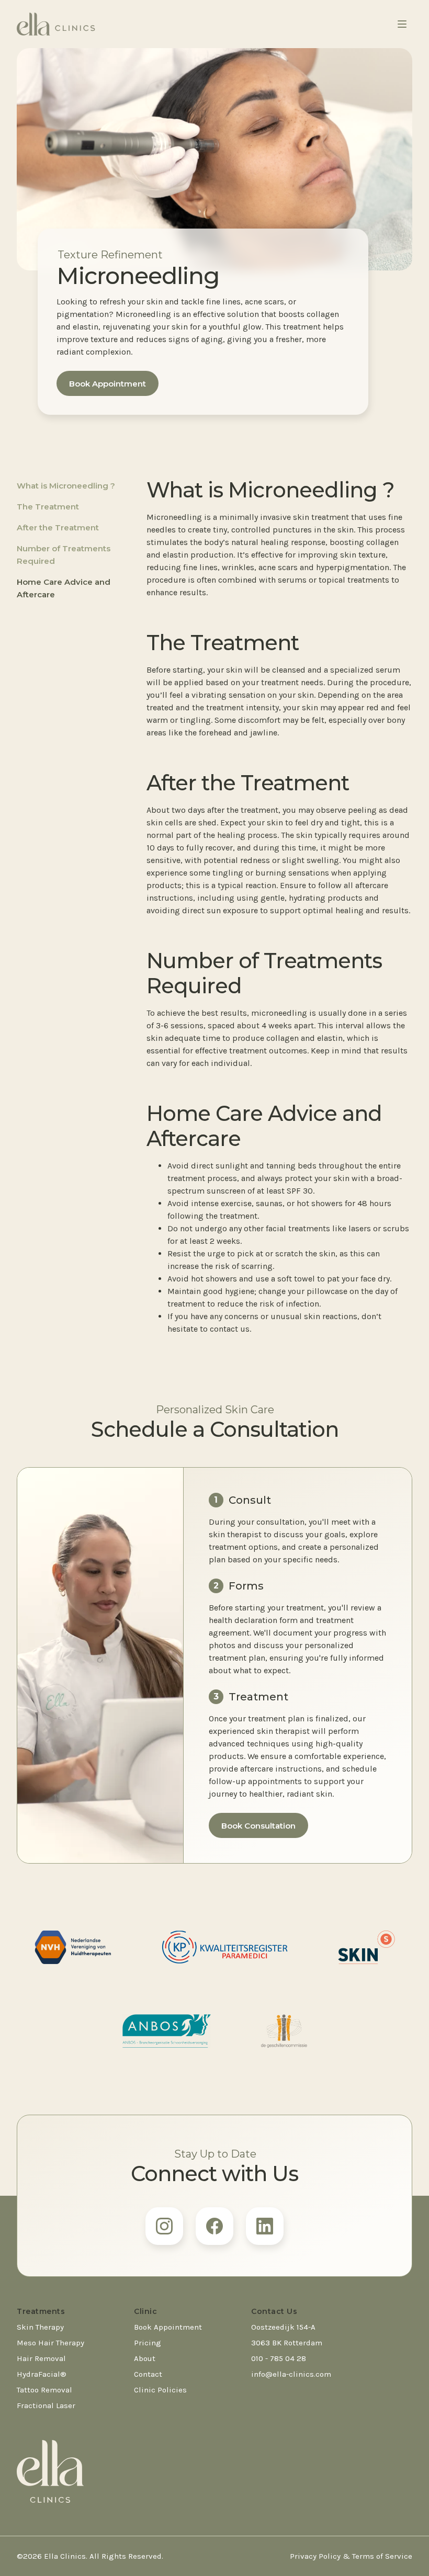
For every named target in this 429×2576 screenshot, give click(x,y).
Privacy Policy (315, 2556)
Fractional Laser (46, 2405)
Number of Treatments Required (64, 555)
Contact (148, 2374)
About (145, 2358)
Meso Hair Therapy (50, 2343)
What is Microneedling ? (66, 486)
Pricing (148, 2343)
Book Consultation (258, 1826)
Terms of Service (382, 2556)
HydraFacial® (42, 2374)
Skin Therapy (40, 2327)
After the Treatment (58, 527)
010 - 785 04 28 (279, 2358)
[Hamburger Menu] (402, 24)
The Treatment (48, 507)
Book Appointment (108, 384)
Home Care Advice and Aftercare (64, 588)
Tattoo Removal (44, 2390)
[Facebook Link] (214, 2226)
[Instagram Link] (164, 2226)
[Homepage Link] (56, 24)
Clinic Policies (160, 2390)
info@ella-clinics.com (291, 2374)
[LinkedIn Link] (265, 2226)
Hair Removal (41, 2358)
